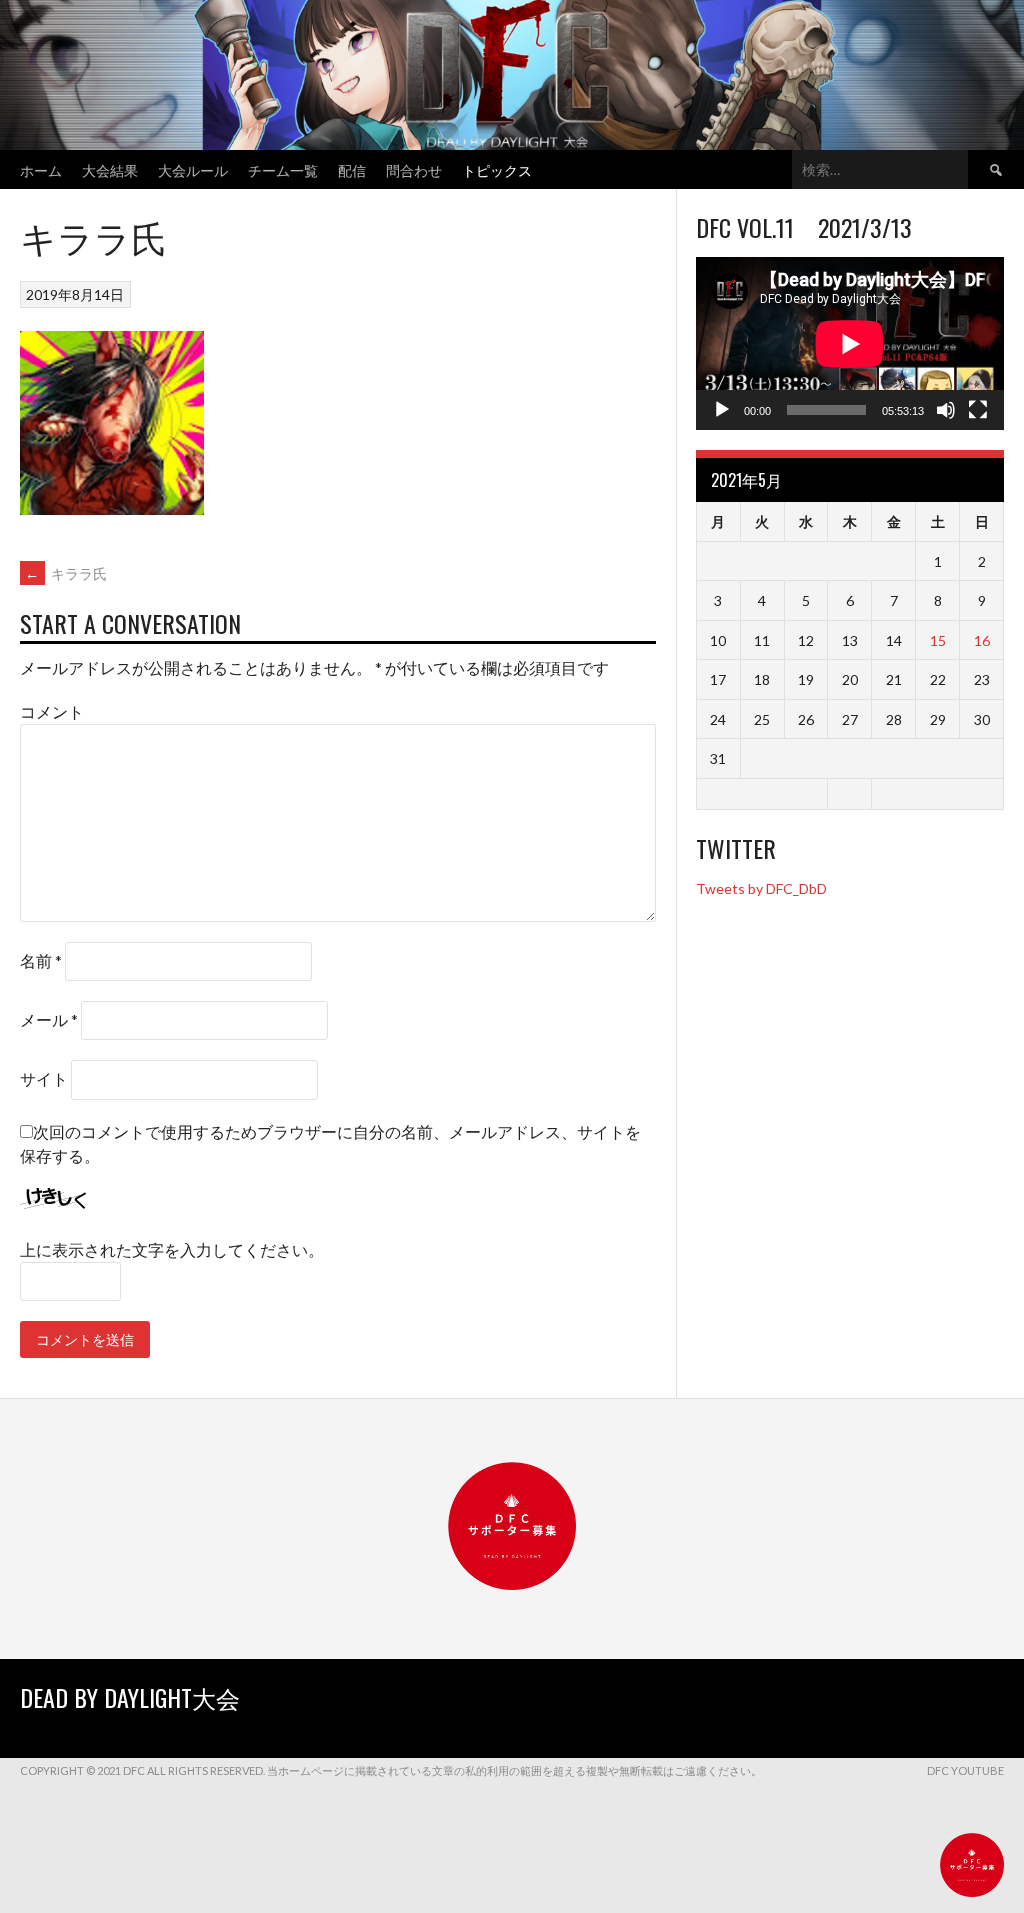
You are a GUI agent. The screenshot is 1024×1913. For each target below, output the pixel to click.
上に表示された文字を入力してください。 (172, 1249)
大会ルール (193, 169)
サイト (44, 1078)
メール (49, 1019)
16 (982, 640)
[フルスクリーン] (978, 410)
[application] (850, 343)
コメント (52, 711)
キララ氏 (66, 573)
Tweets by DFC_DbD (761, 888)
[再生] (722, 410)
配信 (352, 169)
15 (938, 640)
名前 (41, 960)
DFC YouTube (965, 1770)
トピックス (497, 169)
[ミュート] (946, 410)
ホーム (41, 169)
